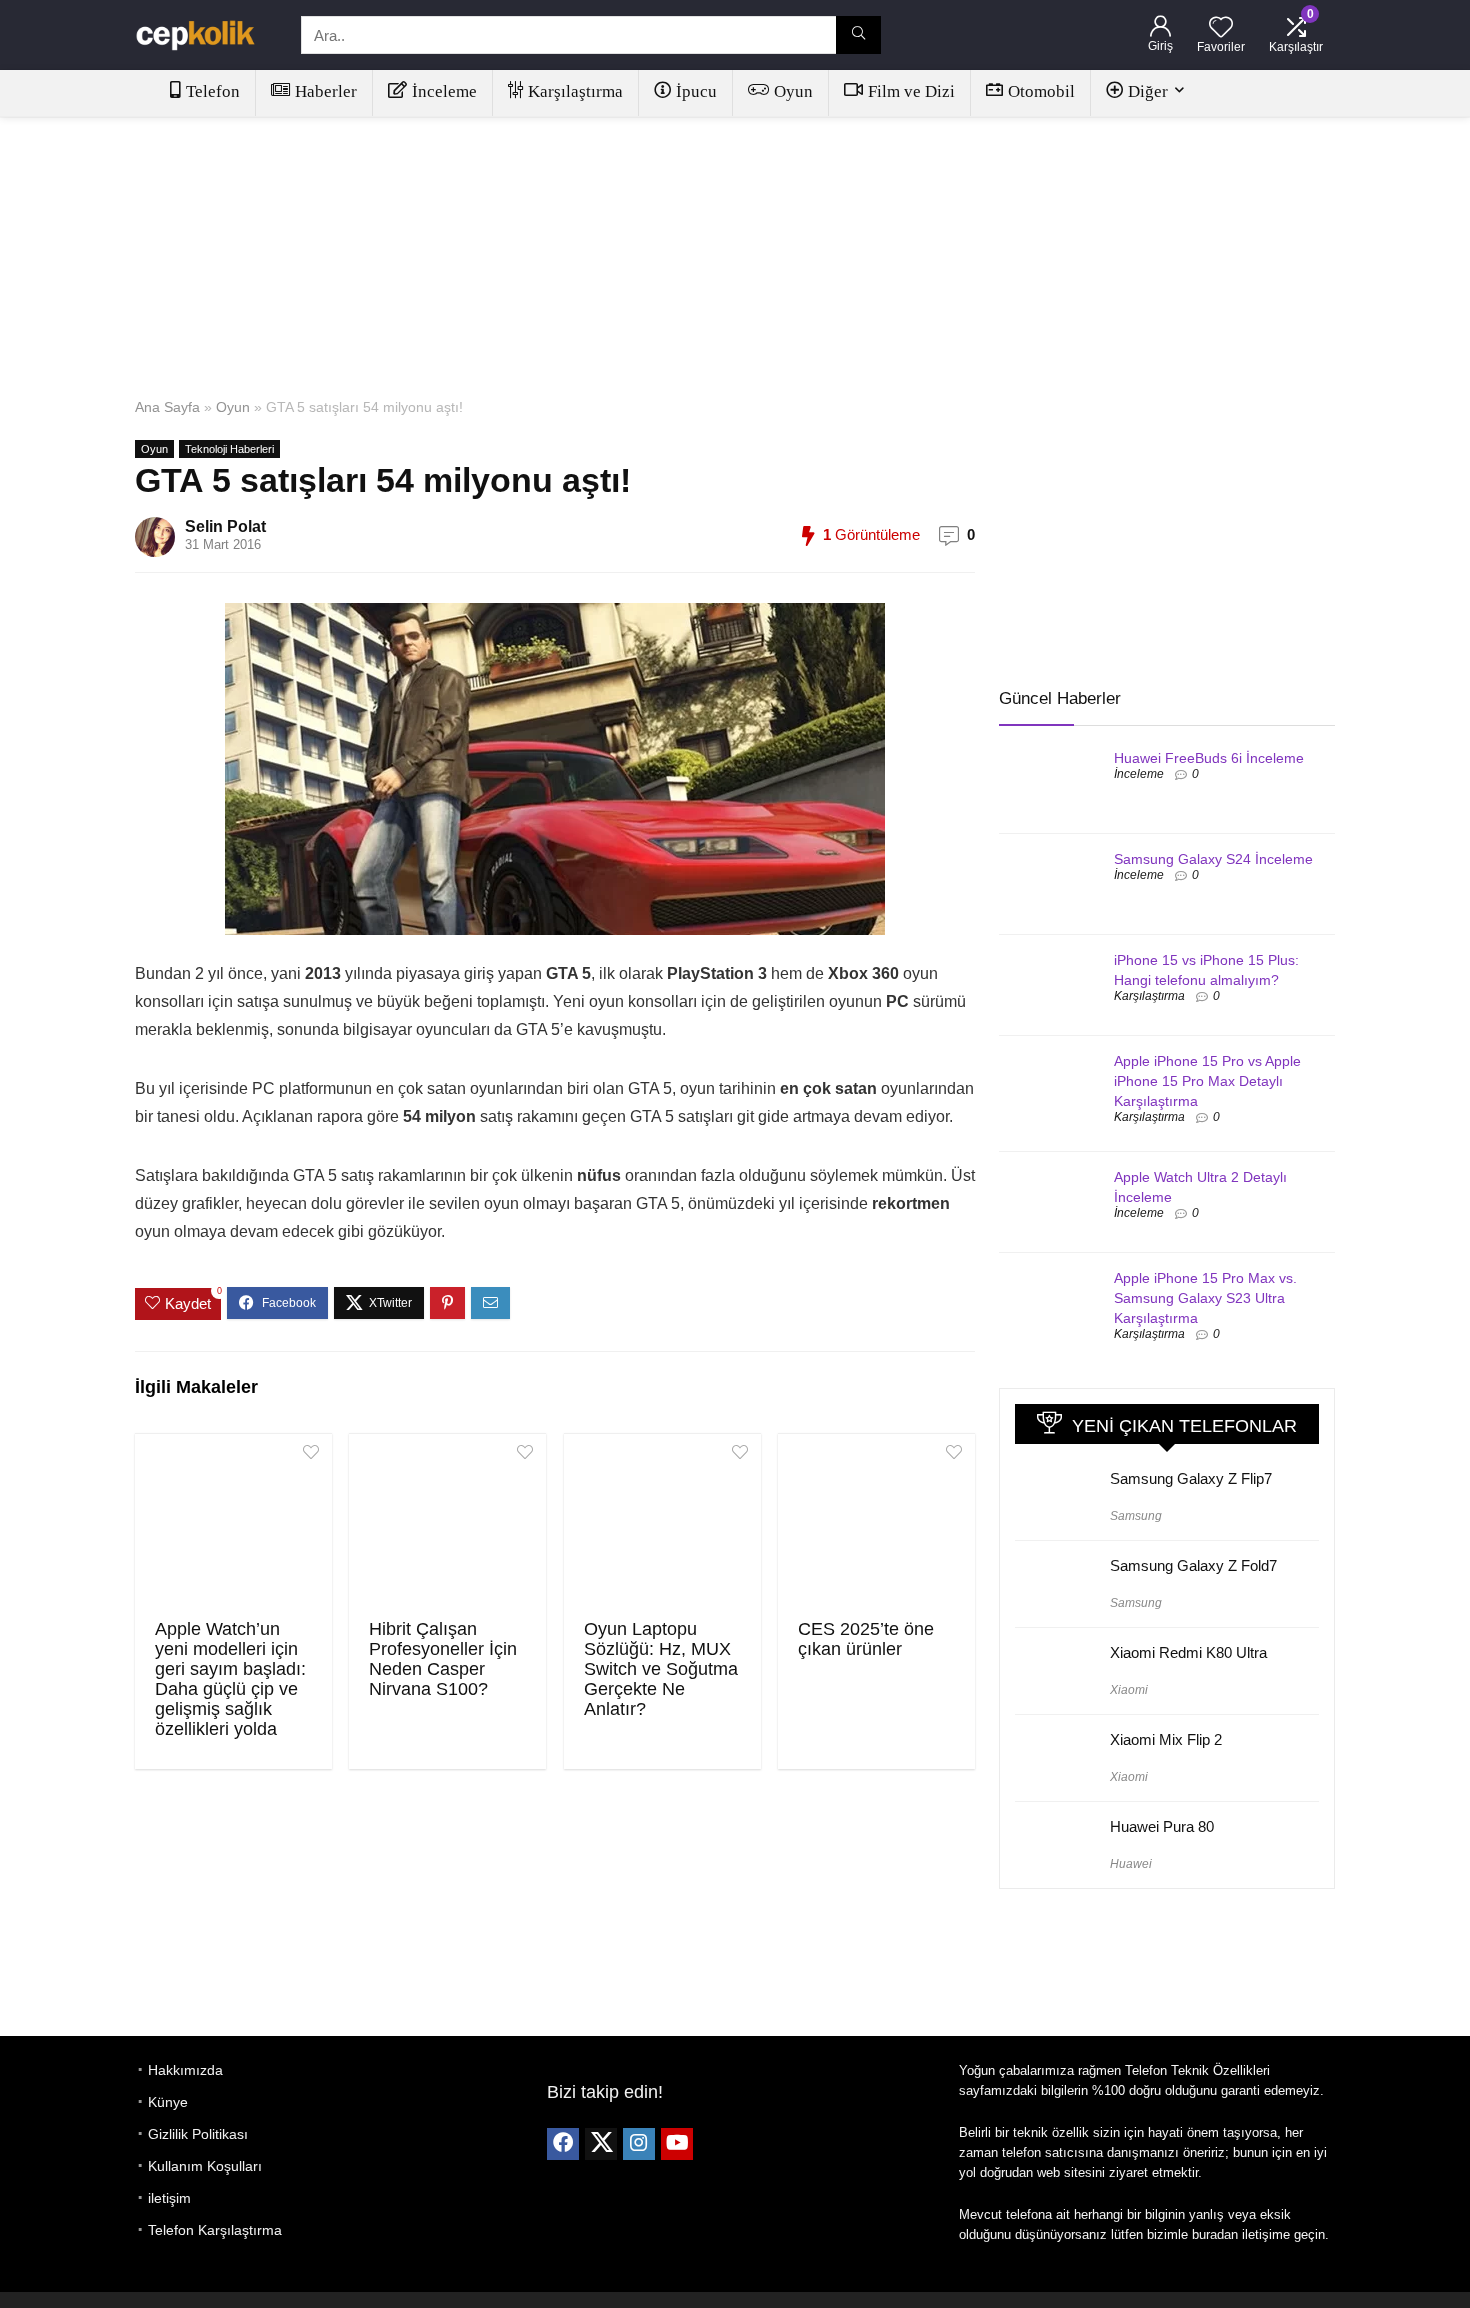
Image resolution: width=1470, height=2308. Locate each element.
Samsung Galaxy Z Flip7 (1191, 1478)
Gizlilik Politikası (198, 2134)
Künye (168, 2102)
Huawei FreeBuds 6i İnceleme (1209, 758)
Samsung (1136, 1516)
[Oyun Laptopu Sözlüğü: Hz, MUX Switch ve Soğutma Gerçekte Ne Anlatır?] (662, 1524)
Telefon (213, 91)
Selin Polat (225, 526)
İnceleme (444, 91)
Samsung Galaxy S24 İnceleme (1213, 859)
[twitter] (601, 2144)
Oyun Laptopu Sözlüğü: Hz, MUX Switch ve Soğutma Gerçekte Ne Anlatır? (661, 1669)
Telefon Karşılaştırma (215, 2230)
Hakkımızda (185, 2070)
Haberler (326, 91)
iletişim (169, 2198)
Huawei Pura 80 (1162, 1826)
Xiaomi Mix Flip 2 (1166, 1739)
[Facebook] (563, 2144)
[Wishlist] (1221, 28)
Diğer (1148, 91)
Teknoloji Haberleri (229, 449)
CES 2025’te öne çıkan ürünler (866, 1639)
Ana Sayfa (167, 407)
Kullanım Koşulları (205, 2166)
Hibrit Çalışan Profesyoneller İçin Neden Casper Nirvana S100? (443, 1659)
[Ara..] (858, 35)
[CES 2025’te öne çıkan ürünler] (876, 1524)
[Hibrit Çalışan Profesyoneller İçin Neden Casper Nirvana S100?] (447, 1524)
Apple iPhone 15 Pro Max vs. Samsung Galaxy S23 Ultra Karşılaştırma (1205, 1298)
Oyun (793, 91)
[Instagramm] (639, 2144)
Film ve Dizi (911, 91)
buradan (1215, 2234)
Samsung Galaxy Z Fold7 (1193, 1565)
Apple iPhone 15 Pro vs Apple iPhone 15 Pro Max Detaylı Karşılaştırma (1207, 1081)
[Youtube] (677, 2144)
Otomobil (1041, 91)
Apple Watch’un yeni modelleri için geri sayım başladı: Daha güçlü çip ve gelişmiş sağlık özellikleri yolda (230, 1679)
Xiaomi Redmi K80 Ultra (1188, 1652)
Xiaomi (1129, 1690)
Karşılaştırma (575, 91)
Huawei (1131, 1864)
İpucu (696, 91)
